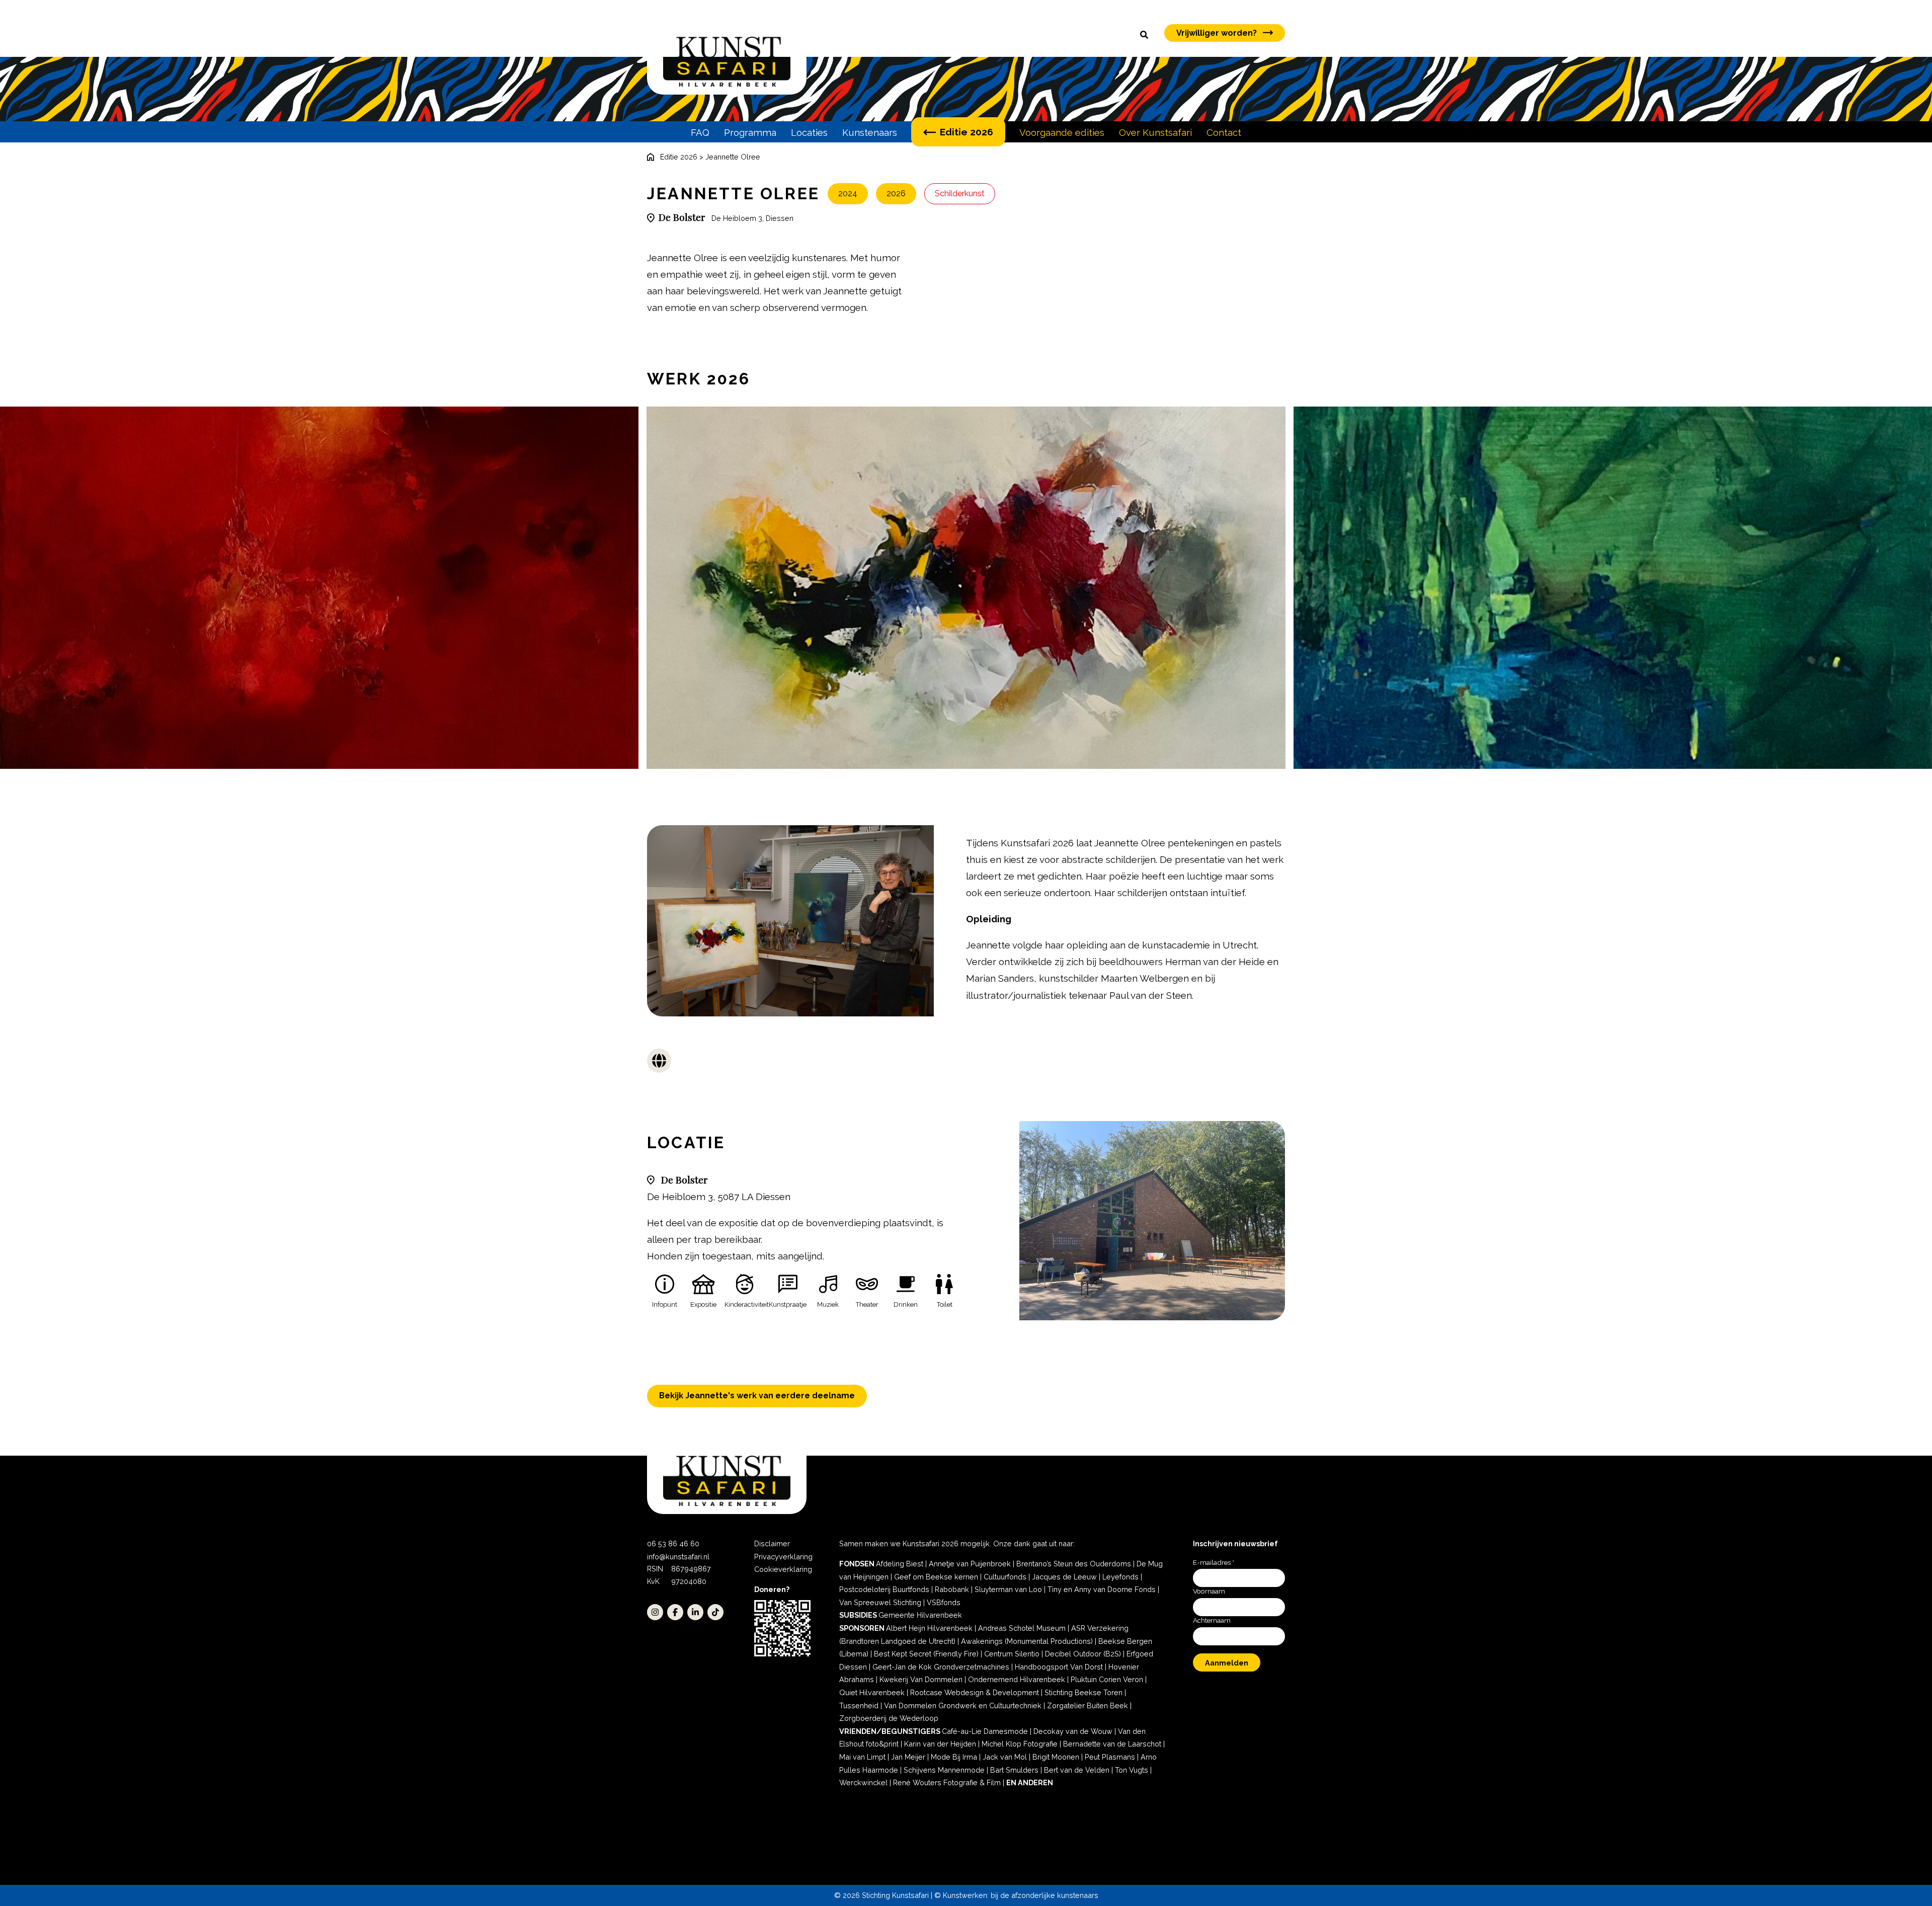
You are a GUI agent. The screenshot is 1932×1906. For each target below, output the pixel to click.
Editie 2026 (967, 132)
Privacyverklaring (783, 1557)
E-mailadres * (1214, 1562)
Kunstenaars (870, 132)
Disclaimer (772, 1543)
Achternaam (1212, 1620)
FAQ (700, 132)
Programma (750, 132)
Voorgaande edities (1062, 132)
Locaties (809, 132)
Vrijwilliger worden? (1217, 33)
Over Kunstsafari (1155, 132)
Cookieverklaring (783, 1569)
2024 (848, 193)
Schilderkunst (960, 193)
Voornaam (1209, 1591)
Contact (1224, 132)
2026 (896, 193)
